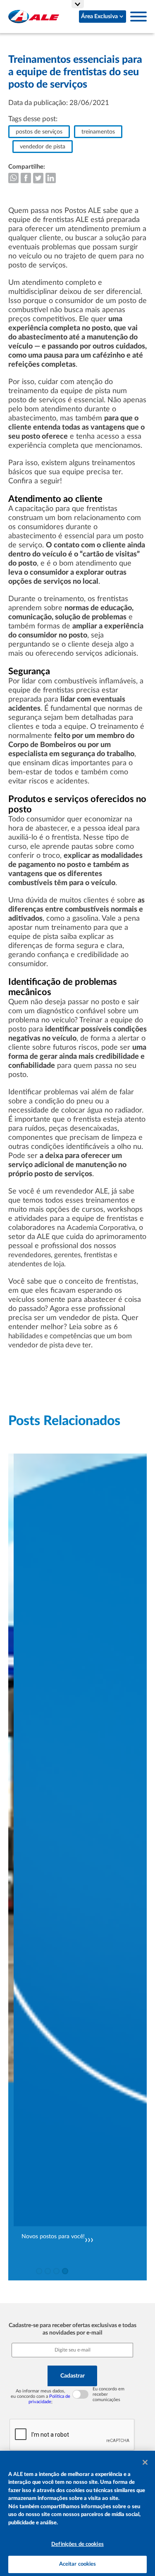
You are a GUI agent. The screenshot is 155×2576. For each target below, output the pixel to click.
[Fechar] (145, 2462)
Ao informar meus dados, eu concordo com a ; (41, 2396)
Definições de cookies (77, 2544)
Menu (138, 17)
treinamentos (98, 132)
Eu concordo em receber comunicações (108, 2394)
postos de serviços (39, 132)
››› (89, 2240)
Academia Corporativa (101, 1228)
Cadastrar (73, 2376)
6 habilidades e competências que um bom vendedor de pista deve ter (70, 1336)
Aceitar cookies (78, 2564)
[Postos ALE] (34, 17)
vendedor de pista (43, 147)
